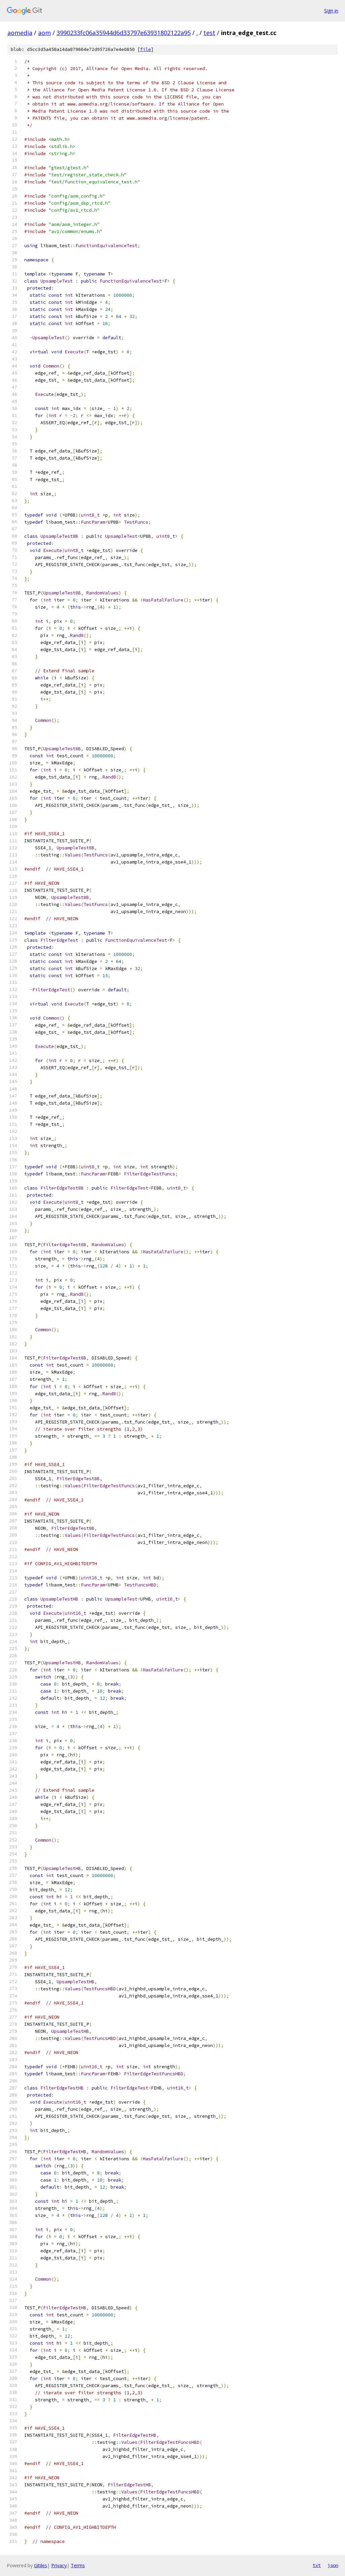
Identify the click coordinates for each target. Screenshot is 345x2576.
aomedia (20, 33)
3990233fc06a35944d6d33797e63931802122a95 (124, 33)
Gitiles (41, 2565)
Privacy (59, 2565)
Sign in (331, 11)
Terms (78, 2565)
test (209, 33)
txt (317, 2565)
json (333, 2565)
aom (44, 33)
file (146, 49)
